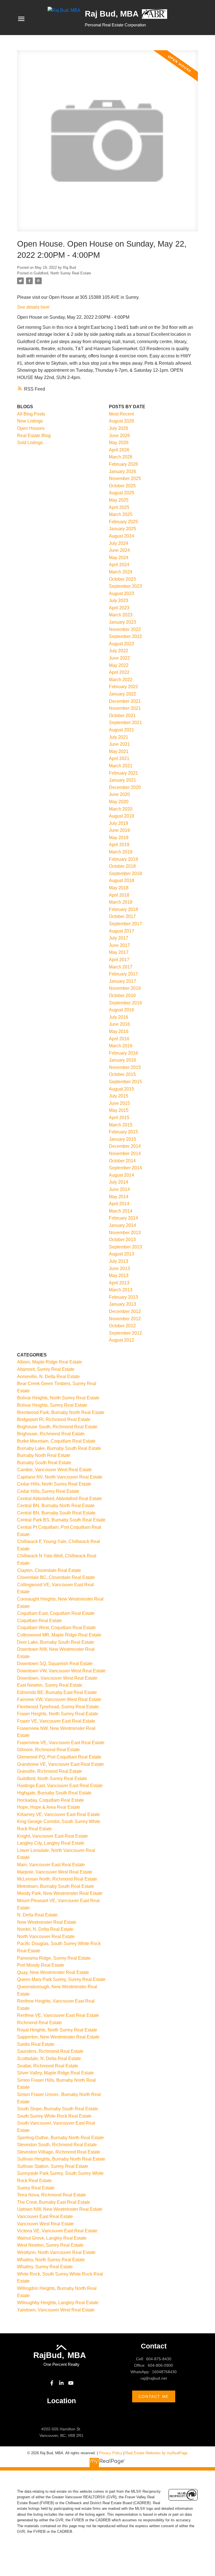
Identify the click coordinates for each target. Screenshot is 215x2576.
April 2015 (119, 1118)
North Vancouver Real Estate (46, 1936)
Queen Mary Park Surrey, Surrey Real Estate (61, 1979)
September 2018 (125, 873)
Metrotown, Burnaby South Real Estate (56, 1886)
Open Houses (31, 428)
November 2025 (125, 478)
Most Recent (121, 414)
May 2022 (119, 665)
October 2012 (122, 1326)
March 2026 (121, 457)
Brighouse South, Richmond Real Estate (57, 1427)
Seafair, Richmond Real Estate (48, 2066)
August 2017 (121, 931)
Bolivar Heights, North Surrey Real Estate (58, 1398)
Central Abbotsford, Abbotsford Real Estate (59, 1499)
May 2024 (119, 558)
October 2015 (122, 1074)
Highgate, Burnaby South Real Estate (54, 1793)
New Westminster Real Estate (47, 1922)
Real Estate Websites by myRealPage (156, 2453)
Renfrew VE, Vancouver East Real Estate (58, 2015)
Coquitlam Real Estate (39, 1621)
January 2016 (122, 1060)
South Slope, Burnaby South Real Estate (58, 2109)
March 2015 (121, 1125)
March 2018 (121, 902)
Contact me (154, 2396)
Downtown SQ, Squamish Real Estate (55, 1664)
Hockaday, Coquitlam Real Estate (51, 1800)
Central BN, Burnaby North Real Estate (56, 1506)
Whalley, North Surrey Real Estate (51, 2260)
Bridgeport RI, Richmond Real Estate (54, 1419)
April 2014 (119, 1204)
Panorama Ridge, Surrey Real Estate (54, 1958)
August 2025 (121, 493)
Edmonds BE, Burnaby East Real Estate (57, 1692)
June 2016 (119, 1024)
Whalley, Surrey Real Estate (45, 2267)
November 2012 (125, 1319)
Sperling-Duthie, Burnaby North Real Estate (60, 2138)
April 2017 (119, 960)
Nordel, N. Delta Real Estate (45, 1929)
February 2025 (123, 522)
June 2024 (119, 550)
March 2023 (121, 615)
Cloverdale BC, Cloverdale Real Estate (56, 1577)
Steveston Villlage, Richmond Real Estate (59, 2152)
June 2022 (119, 658)
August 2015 (121, 1089)
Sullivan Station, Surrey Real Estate (53, 2166)
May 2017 (119, 952)
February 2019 (123, 859)
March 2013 (121, 1290)
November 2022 (125, 629)
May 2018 (119, 888)
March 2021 (121, 766)
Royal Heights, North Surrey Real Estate (57, 2030)
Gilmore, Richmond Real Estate (48, 1750)
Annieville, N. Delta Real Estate (48, 1377)
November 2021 (125, 708)
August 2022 (121, 644)
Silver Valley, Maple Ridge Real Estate (55, 2073)
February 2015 (123, 1132)
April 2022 (119, 672)
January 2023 (122, 622)
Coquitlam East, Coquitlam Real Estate (56, 1613)
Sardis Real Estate (36, 2044)
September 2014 (125, 1168)
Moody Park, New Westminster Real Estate (60, 1893)
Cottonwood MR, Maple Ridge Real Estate (59, 1635)
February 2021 (123, 773)
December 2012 (125, 1311)
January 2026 (122, 471)
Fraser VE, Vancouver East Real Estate (56, 1721)
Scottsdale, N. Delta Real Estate (49, 2059)
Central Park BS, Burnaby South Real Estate (61, 1520)
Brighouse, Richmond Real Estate (51, 1434)
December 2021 (125, 701)
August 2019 (121, 816)
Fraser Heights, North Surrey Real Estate (58, 1714)
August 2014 (121, 1175)
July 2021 (119, 737)
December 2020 (125, 787)
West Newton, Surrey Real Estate (50, 2245)
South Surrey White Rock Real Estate (54, 2116)
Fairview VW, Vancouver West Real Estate (59, 1699)
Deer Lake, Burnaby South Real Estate (56, 1642)
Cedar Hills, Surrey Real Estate (48, 1491)
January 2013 (122, 1304)
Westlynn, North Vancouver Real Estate (56, 2252)
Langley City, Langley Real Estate (51, 1843)
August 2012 (121, 1340)
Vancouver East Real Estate (45, 2216)
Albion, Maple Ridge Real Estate (50, 1362)
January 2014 (122, 1225)
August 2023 (121, 594)
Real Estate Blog (34, 436)
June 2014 (119, 1189)
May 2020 (119, 802)
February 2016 (123, 1053)
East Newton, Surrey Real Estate (50, 1685)
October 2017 (122, 916)
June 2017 (119, 945)
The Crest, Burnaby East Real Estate (54, 2202)
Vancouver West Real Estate (45, 2224)
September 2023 (125, 586)
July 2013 (119, 1261)
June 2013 (119, 1269)
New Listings (30, 421)
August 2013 (121, 1254)
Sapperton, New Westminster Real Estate (58, 2037)
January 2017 (122, 981)
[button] (52, 2383)
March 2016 (121, 1046)
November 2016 (125, 988)
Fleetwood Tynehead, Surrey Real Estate (58, 1707)
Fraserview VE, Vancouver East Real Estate (61, 1743)
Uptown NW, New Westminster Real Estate (60, 2209)
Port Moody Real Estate (41, 1965)
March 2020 (121, 809)
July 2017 (119, 938)
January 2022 (122, 694)
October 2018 (122, 866)
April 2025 (119, 507)
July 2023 (119, 601)
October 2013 (122, 1240)
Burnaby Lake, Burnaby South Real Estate (59, 1448)
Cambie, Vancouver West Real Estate (54, 1470)
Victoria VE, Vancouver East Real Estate (57, 2231)
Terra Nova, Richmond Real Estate (52, 2195)
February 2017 (123, 974)
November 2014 (125, 1153)
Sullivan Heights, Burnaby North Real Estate (61, 2159)
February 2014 (123, 1218)
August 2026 (121, 421)
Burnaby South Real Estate (44, 1463)
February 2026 (123, 464)
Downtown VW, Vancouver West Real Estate (61, 1671)
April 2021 (119, 758)
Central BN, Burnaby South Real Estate (56, 1513)
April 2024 (119, 565)
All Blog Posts (31, 414)
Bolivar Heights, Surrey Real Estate (52, 1405)
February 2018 (123, 909)
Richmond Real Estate (39, 2023)
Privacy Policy (111, 2453)
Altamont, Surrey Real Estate (46, 1369)
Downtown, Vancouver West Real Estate (57, 1678)
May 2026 (119, 443)
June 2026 (119, 436)
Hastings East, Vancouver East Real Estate (60, 1786)
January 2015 (122, 1139)
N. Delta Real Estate (37, 1915)
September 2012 (125, 1333)
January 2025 (122, 529)
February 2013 (123, 1297)
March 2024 (121, 572)
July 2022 (119, 651)
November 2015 (125, 1067)
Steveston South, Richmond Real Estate (57, 2145)
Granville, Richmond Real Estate (50, 1771)
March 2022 (121, 680)
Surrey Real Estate (36, 2188)
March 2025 (121, 514)
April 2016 (119, 1039)
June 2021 (119, 744)
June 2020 (119, 794)
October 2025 (122, 486)
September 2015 (125, 1082)
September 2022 (125, 636)
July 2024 (119, 543)
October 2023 (122, 579)
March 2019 (121, 852)
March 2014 (121, 1211)
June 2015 (119, 1103)
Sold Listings (30, 443)
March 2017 (121, 967)
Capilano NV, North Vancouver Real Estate (60, 1477)
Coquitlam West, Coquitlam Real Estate (56, 1628)
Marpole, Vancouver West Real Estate (55, 1872)
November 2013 (125, 1233)
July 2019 (119, 823)
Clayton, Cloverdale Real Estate (49, 1570)
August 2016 (121, 1010)
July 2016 (119, 1017)
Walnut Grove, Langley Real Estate (52, 2238)
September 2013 (125, 1247)
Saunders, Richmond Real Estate (50, 2051)
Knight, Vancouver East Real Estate (52, 1836)
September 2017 (125, 924)
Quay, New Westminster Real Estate (53, 1972)
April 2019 (119, 845)
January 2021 (122, 780)
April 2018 (119, 895)
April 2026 (119, 450)
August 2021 (121, 730)
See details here (33, 307)
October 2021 (122, 716)
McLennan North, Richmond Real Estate (57, 1879)
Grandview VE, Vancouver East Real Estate (60, 1764)
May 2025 (119, 500)
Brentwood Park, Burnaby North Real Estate (61, 1412)
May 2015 (119, 1110)
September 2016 (125, 1003)
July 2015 (119, 1096)
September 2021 (125, 723)
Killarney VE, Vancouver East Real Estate (59, 1814)
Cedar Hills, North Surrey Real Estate (54, 1484)
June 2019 (119, 830)
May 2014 (119, 1197)
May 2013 (119, 1276)
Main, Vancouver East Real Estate (51, 1865)
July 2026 (119, 428)
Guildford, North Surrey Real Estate (62, 273)
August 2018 (121, 881)
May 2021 (119, 751)
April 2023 (119, 608)
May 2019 (119, 838)
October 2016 (122, 996)
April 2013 (119, 1283)
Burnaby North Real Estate (44, 1455)
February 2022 (123, 687)
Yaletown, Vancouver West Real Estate (56, 2310)
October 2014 (122, 1161)
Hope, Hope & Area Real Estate (49, 1807)
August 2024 (121, 536)
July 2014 (119, 1182)
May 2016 (119, 1031)
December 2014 (125, 1146)
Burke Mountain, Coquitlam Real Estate (56, 1441)
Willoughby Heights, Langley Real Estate (58, 2303)
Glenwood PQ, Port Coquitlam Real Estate (59, 1757)
